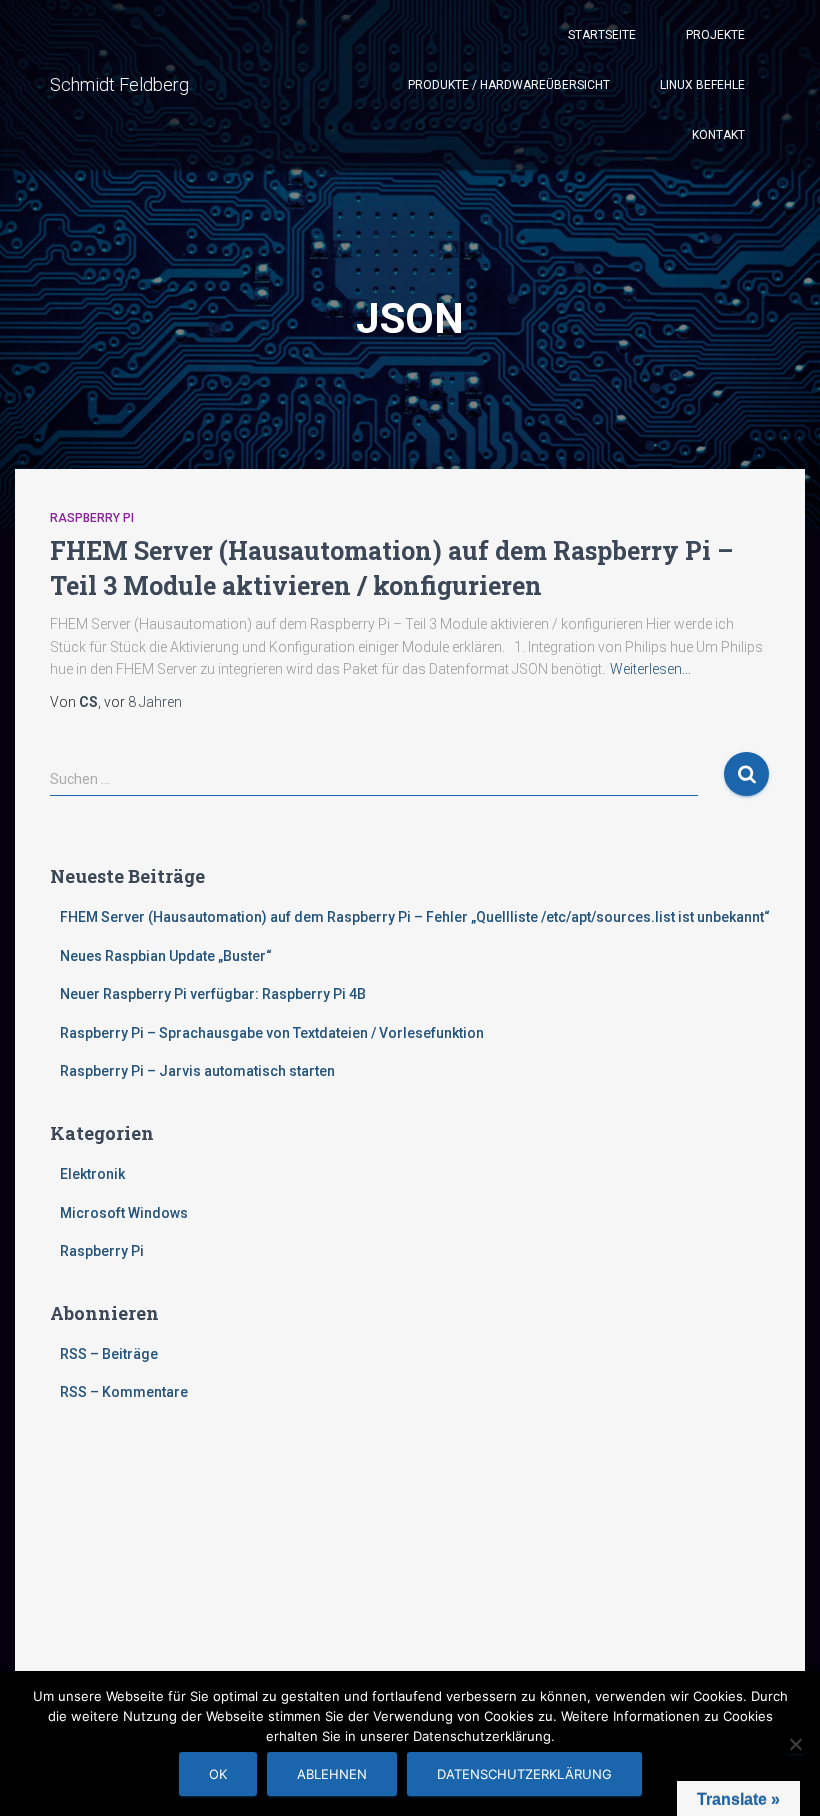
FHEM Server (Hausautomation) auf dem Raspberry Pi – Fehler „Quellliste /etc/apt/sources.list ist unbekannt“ (415, 917)
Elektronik (92, 1174)
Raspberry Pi (92, 518)
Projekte (715, 35)
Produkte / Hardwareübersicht (509, 85)
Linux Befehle (702, 85)
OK (218, 1774)
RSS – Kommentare (124, 1392)
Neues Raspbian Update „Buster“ (166, 956)
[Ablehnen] (795, 1744)
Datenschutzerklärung (524, 1774)
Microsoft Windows (124, 1213)
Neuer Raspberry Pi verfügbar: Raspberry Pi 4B (213, 994)
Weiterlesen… (650, 669)
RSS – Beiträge (109, 1354)
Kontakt (718, 135)
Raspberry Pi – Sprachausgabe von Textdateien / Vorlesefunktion (272, 1033)
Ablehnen (332, 1774)
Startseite (602, 35)
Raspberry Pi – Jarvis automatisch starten (197, 1071)
